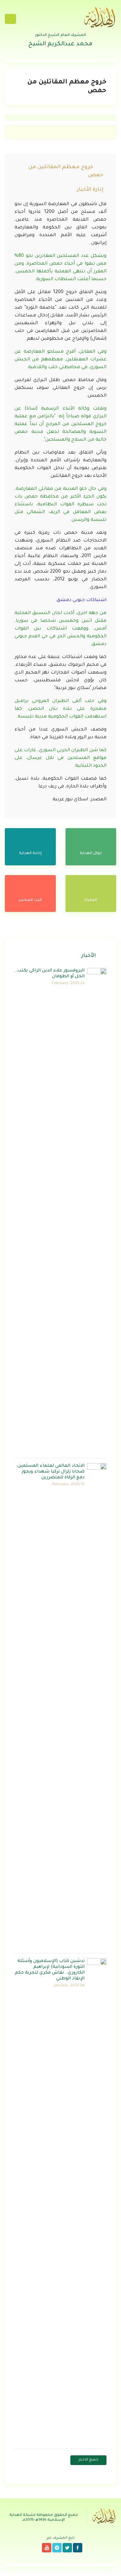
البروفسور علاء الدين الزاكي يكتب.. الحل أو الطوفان (50, 974)
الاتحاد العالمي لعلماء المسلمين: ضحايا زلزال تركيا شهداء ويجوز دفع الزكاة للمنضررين (50, 1472)
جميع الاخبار (88, 2460)
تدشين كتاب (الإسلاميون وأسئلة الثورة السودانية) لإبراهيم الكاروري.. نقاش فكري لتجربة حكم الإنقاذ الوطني (50, 1970)
